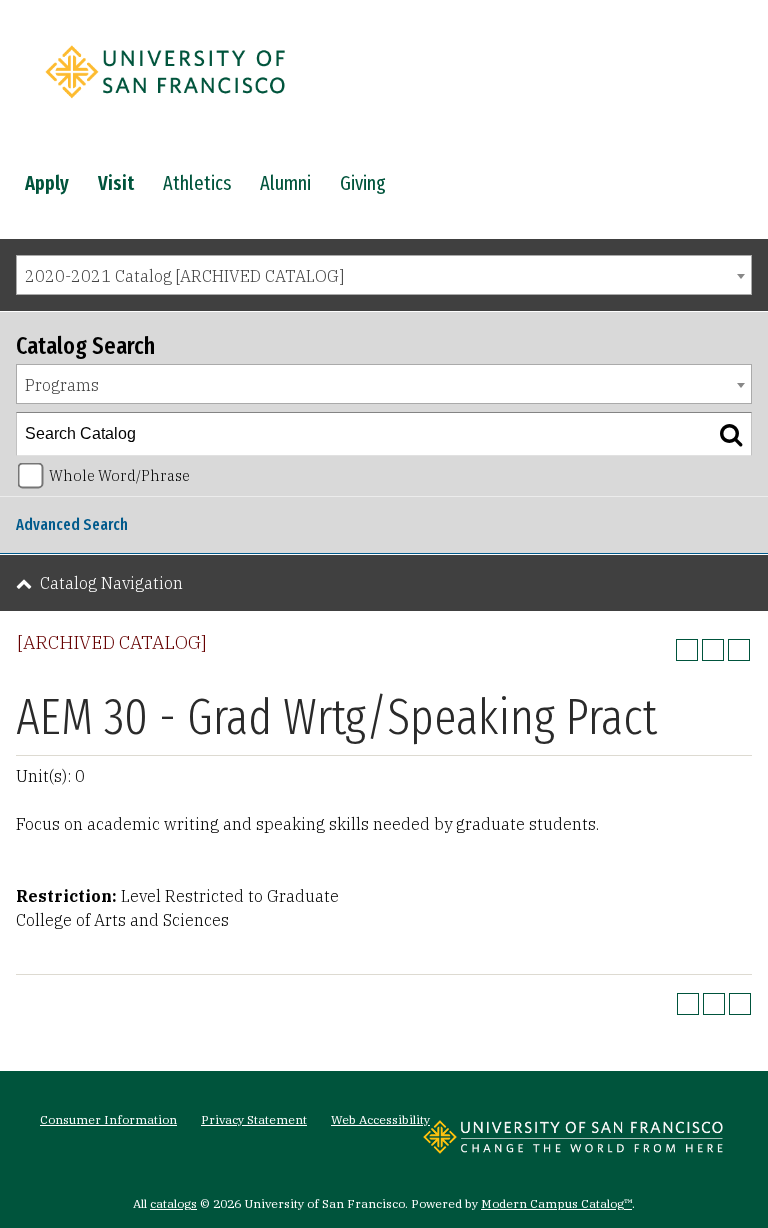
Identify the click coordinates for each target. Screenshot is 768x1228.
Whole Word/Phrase (119, 475)
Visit (116, 183)
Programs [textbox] (62, 385)
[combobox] (384, 275)
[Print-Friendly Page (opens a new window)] (713, 650)
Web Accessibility (380, 1119)
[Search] (731, 434)
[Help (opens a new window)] (739, 650)
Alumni (285, 183)
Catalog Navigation (111, 583)
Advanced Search (72, 524)
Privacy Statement (254, 1119)
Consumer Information (108, 1119)
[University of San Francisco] (165, 103)
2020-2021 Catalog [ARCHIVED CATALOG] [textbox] (184, 276)
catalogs (173, 1203)
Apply (47, 183)
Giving (363, 183)
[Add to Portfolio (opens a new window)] (687, 650)
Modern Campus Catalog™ (556, 1203)
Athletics (197, 183)
